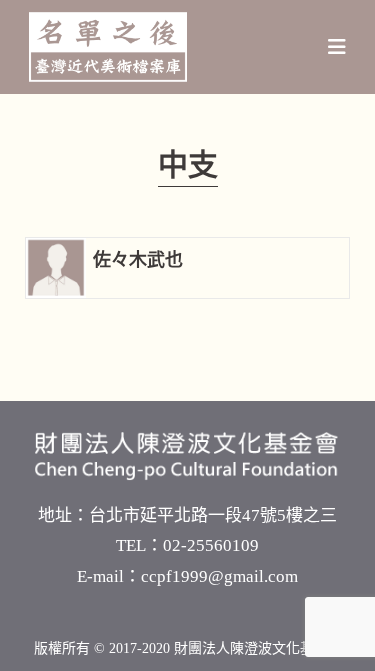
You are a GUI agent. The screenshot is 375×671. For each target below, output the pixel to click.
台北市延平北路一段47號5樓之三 (213, 515)
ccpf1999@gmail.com (219, 576)
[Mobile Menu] (337, 47)
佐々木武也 (138, 260)
